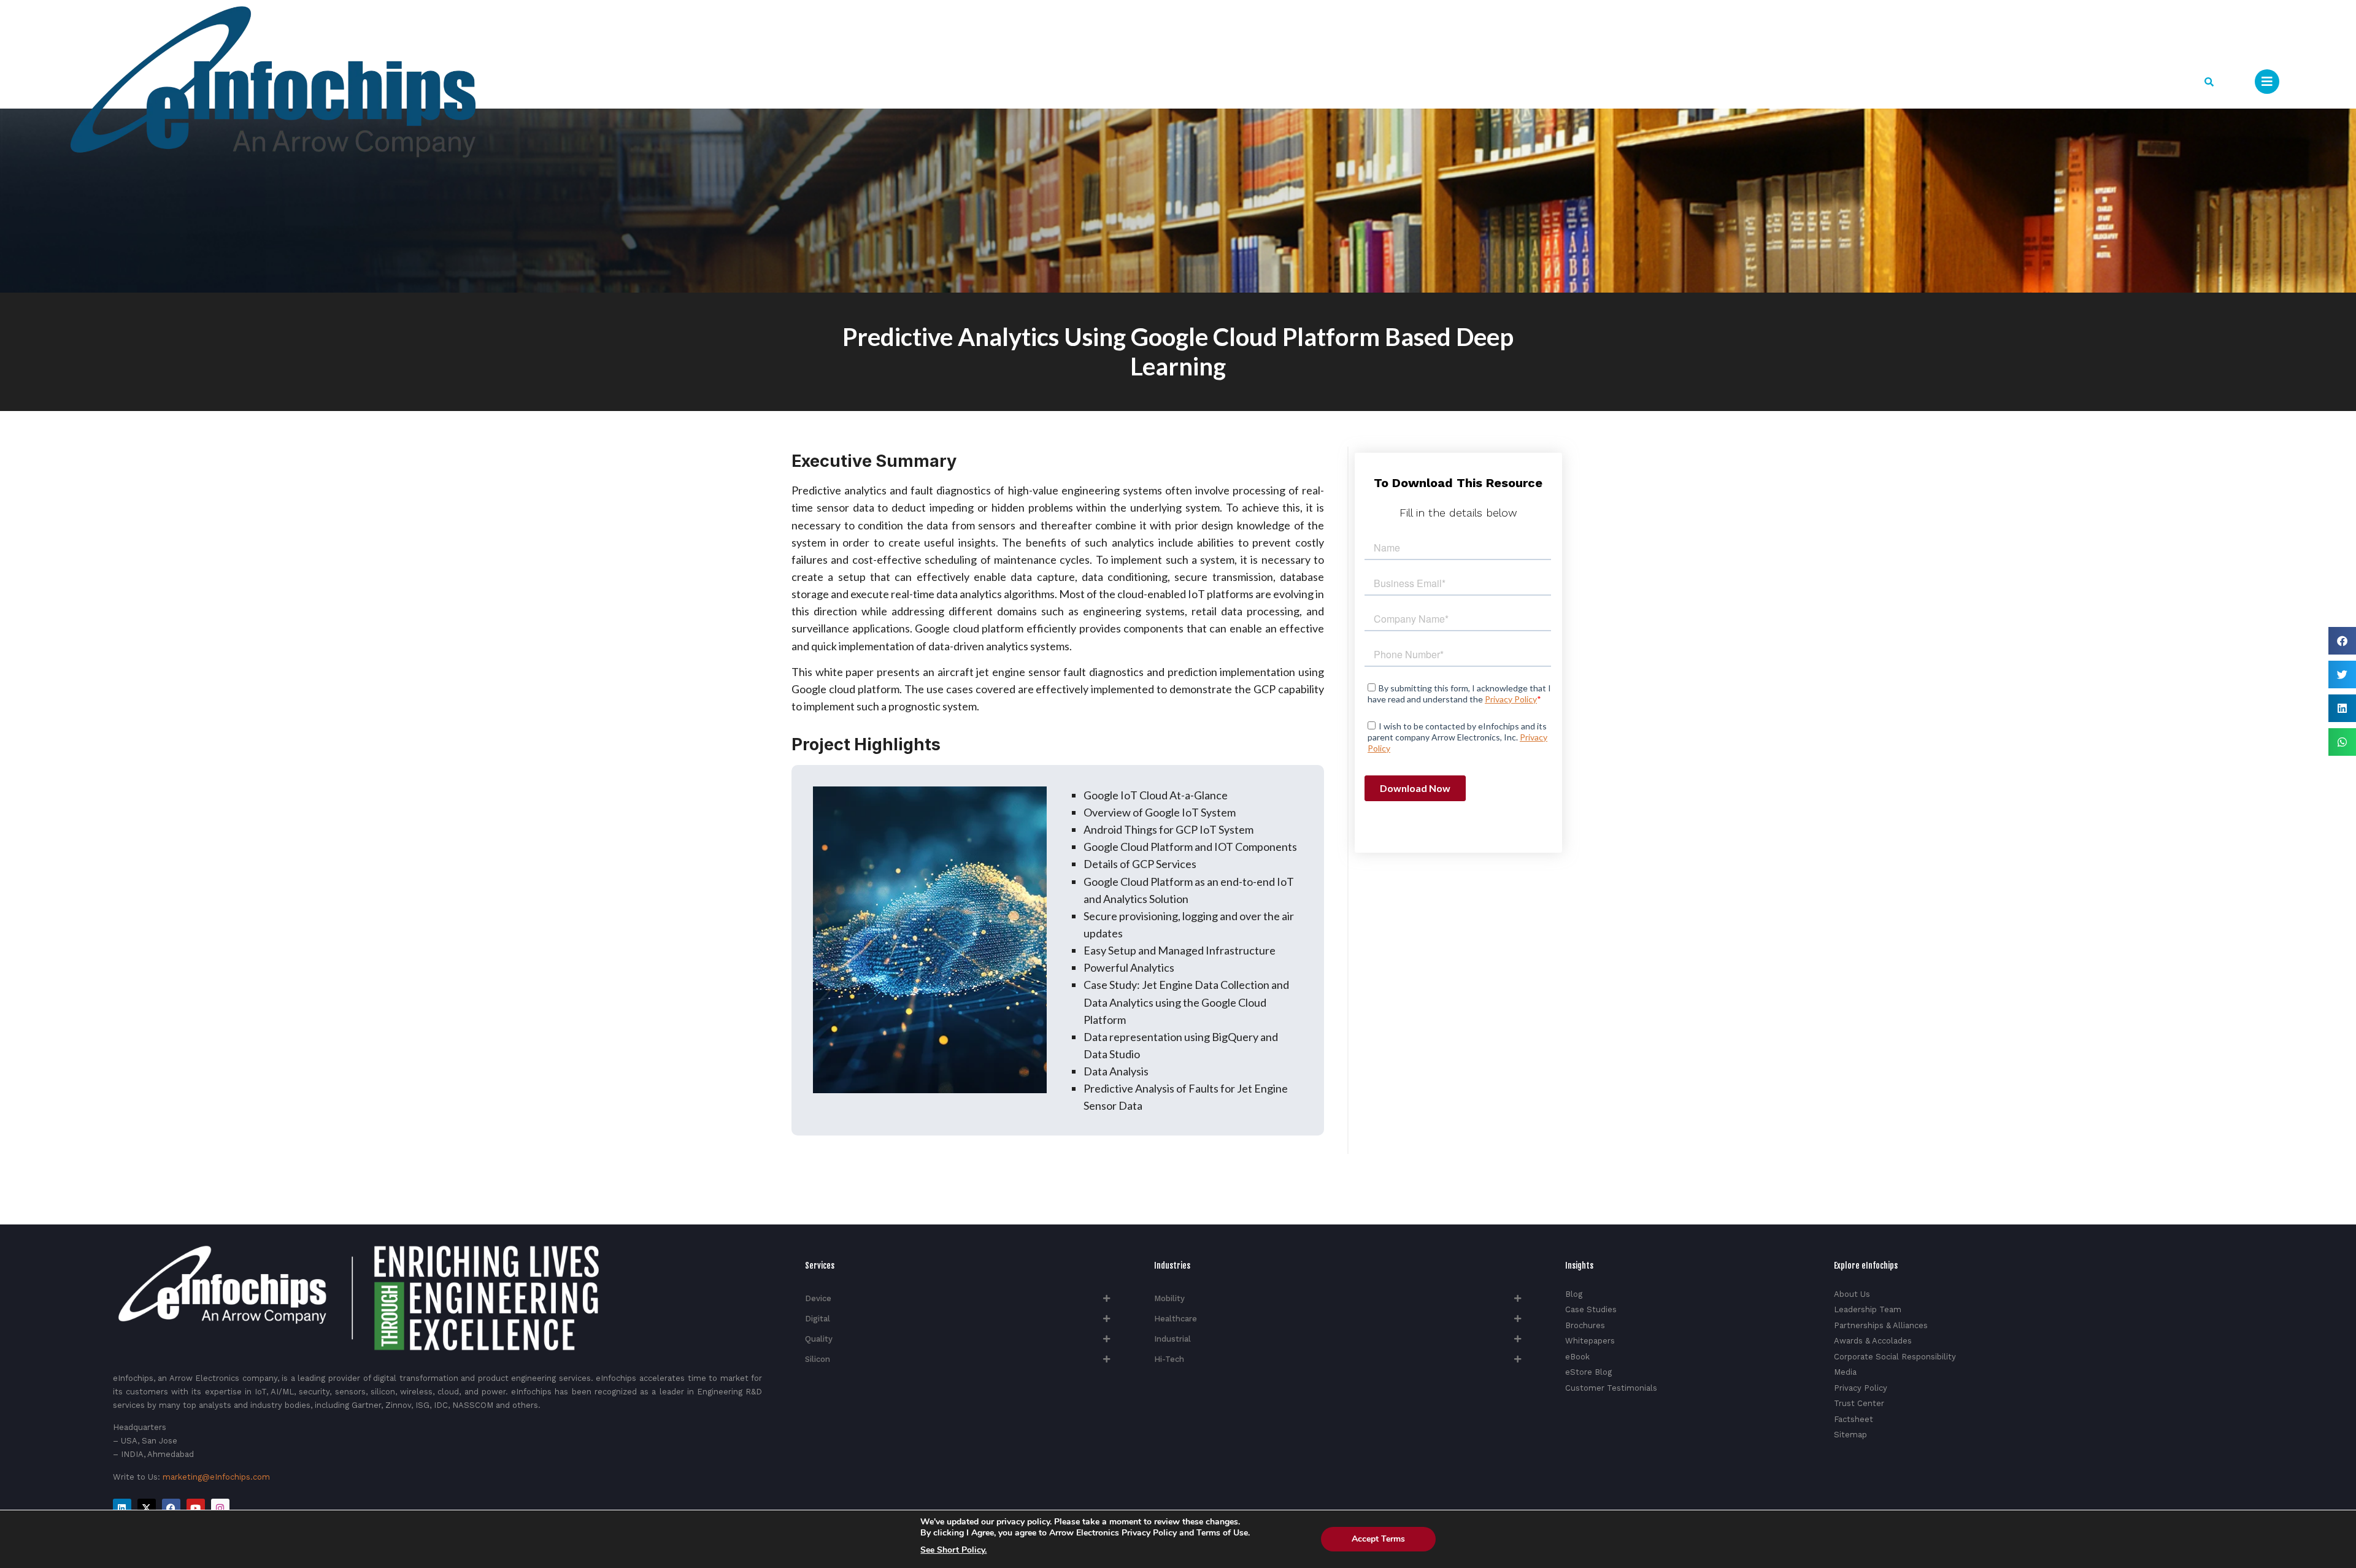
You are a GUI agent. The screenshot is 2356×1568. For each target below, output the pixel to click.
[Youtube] (196, 1508)
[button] (2209, 82)
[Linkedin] (122, 1508)
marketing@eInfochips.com (216, 1477)
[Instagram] (220, 1508)
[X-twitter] (147, 1508)
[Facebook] (171, 1508)
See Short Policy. (953, 1550)
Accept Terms (1378, 1539)
